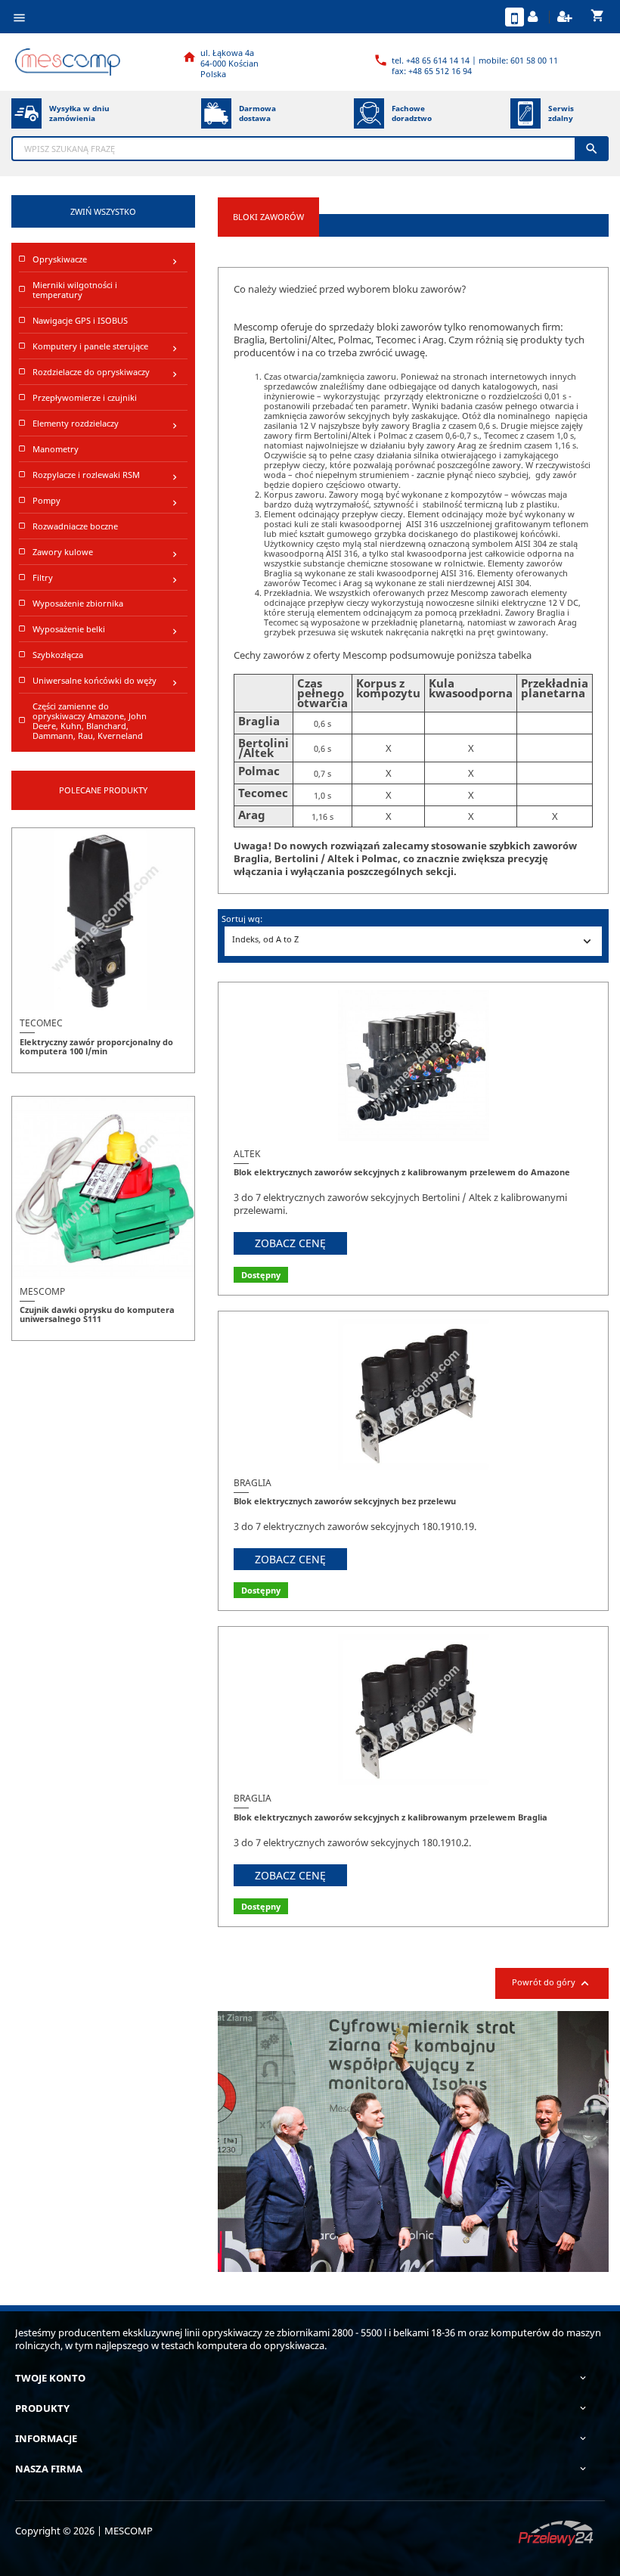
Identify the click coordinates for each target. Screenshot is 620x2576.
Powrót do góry (552, 1983)
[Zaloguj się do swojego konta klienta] (535, 17)
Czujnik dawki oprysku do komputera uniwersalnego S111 (97, 1314)
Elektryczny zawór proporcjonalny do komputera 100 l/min (96, 1046)
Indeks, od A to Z (413, 941)
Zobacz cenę (290, 1243)
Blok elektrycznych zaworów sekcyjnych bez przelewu (345, 1501)
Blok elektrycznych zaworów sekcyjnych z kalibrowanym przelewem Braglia (391, 1817)
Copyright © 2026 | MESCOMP (84, 2531)
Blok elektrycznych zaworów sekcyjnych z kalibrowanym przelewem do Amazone (402, 1172)
